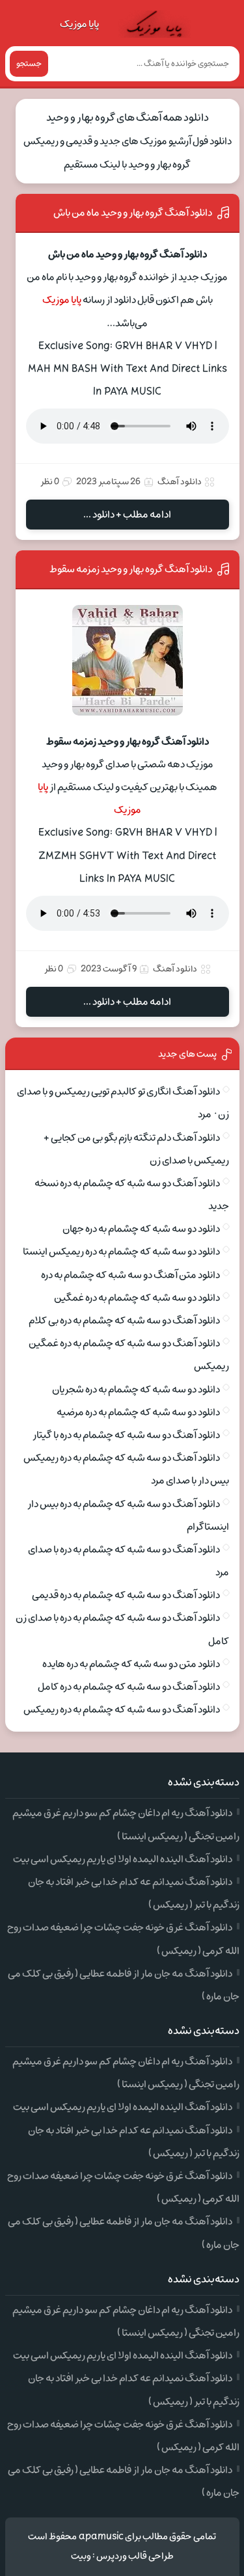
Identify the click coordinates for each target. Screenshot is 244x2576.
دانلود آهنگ (180, 482)
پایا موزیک (79, 24)
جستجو (29, 64)
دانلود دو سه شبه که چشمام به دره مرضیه (138, 1412)
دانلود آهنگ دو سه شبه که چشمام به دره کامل (129, 1687)
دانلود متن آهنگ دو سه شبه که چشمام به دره (130, 1275)
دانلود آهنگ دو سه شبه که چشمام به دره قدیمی (126, 1595)
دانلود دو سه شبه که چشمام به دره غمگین (137, 1298)
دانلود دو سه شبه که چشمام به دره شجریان (136, 1389)
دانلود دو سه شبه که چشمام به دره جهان (141, 1229)
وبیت (81, 2556)
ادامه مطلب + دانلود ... (127, 515)
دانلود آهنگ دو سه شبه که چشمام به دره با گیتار (126, 1435)
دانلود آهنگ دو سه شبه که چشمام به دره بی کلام (124, 1321)
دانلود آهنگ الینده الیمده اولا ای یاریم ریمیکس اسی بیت (123, 1859)
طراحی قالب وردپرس (135, 2556)
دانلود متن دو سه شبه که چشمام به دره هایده (131, 1664)
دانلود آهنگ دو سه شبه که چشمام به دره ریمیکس (122, 1710)
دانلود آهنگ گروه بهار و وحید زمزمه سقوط (131, 569)
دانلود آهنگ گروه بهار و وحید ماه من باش (133, 213)
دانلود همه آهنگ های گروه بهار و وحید (128, 118)
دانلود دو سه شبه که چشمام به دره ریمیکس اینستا (121, 1252)
